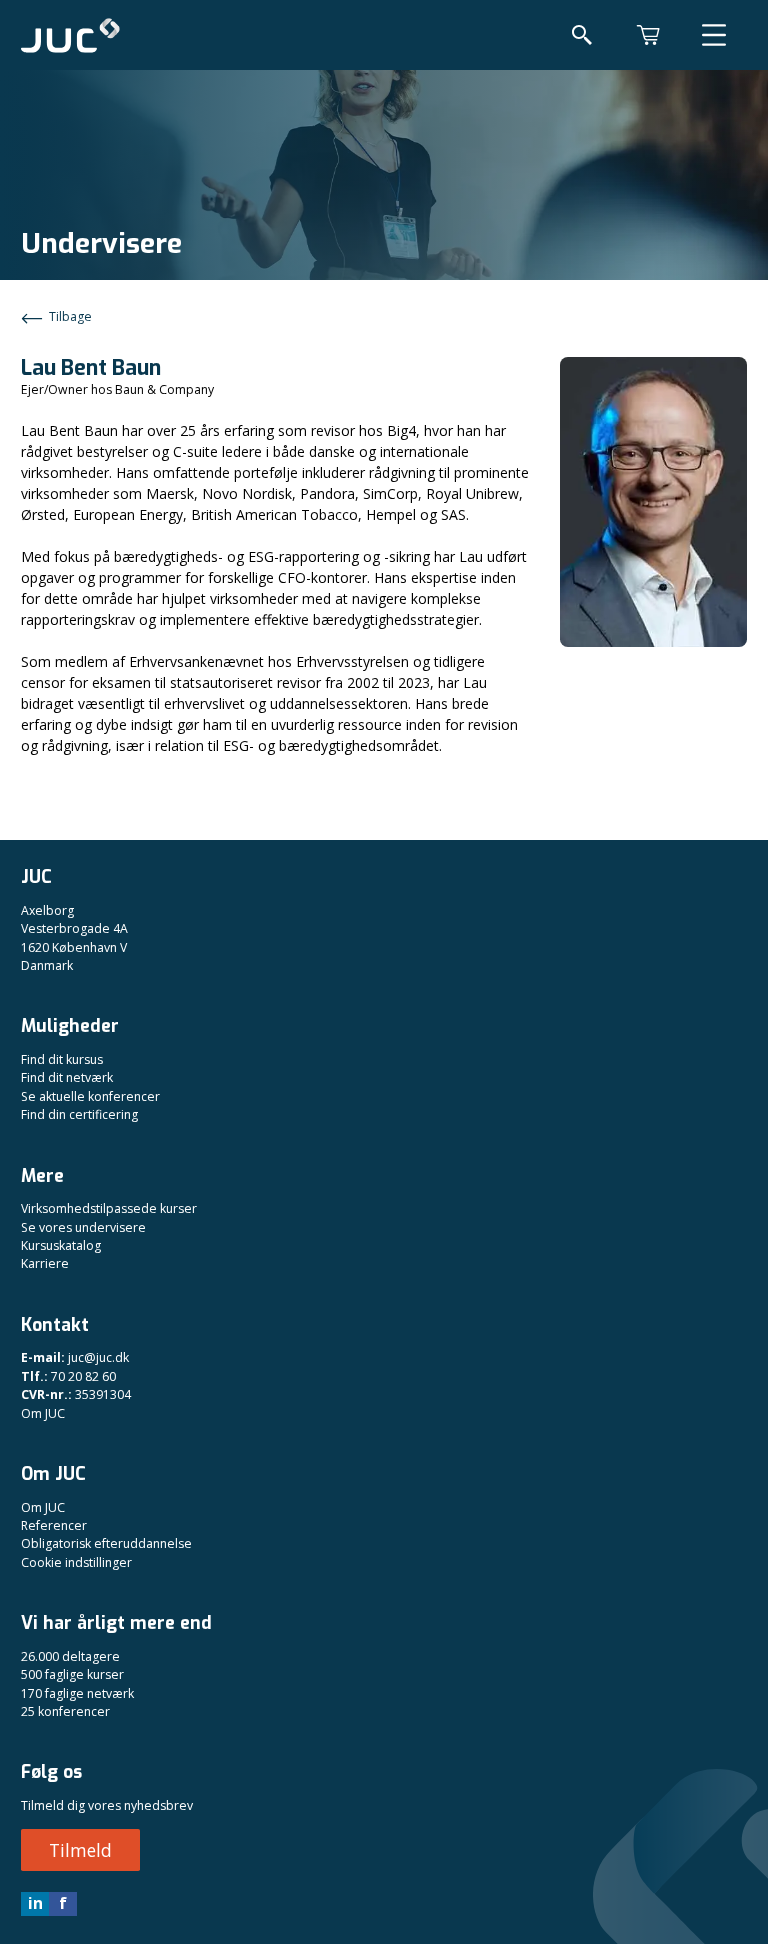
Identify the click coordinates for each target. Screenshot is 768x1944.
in (35, 1903)
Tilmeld (80, 1850)
